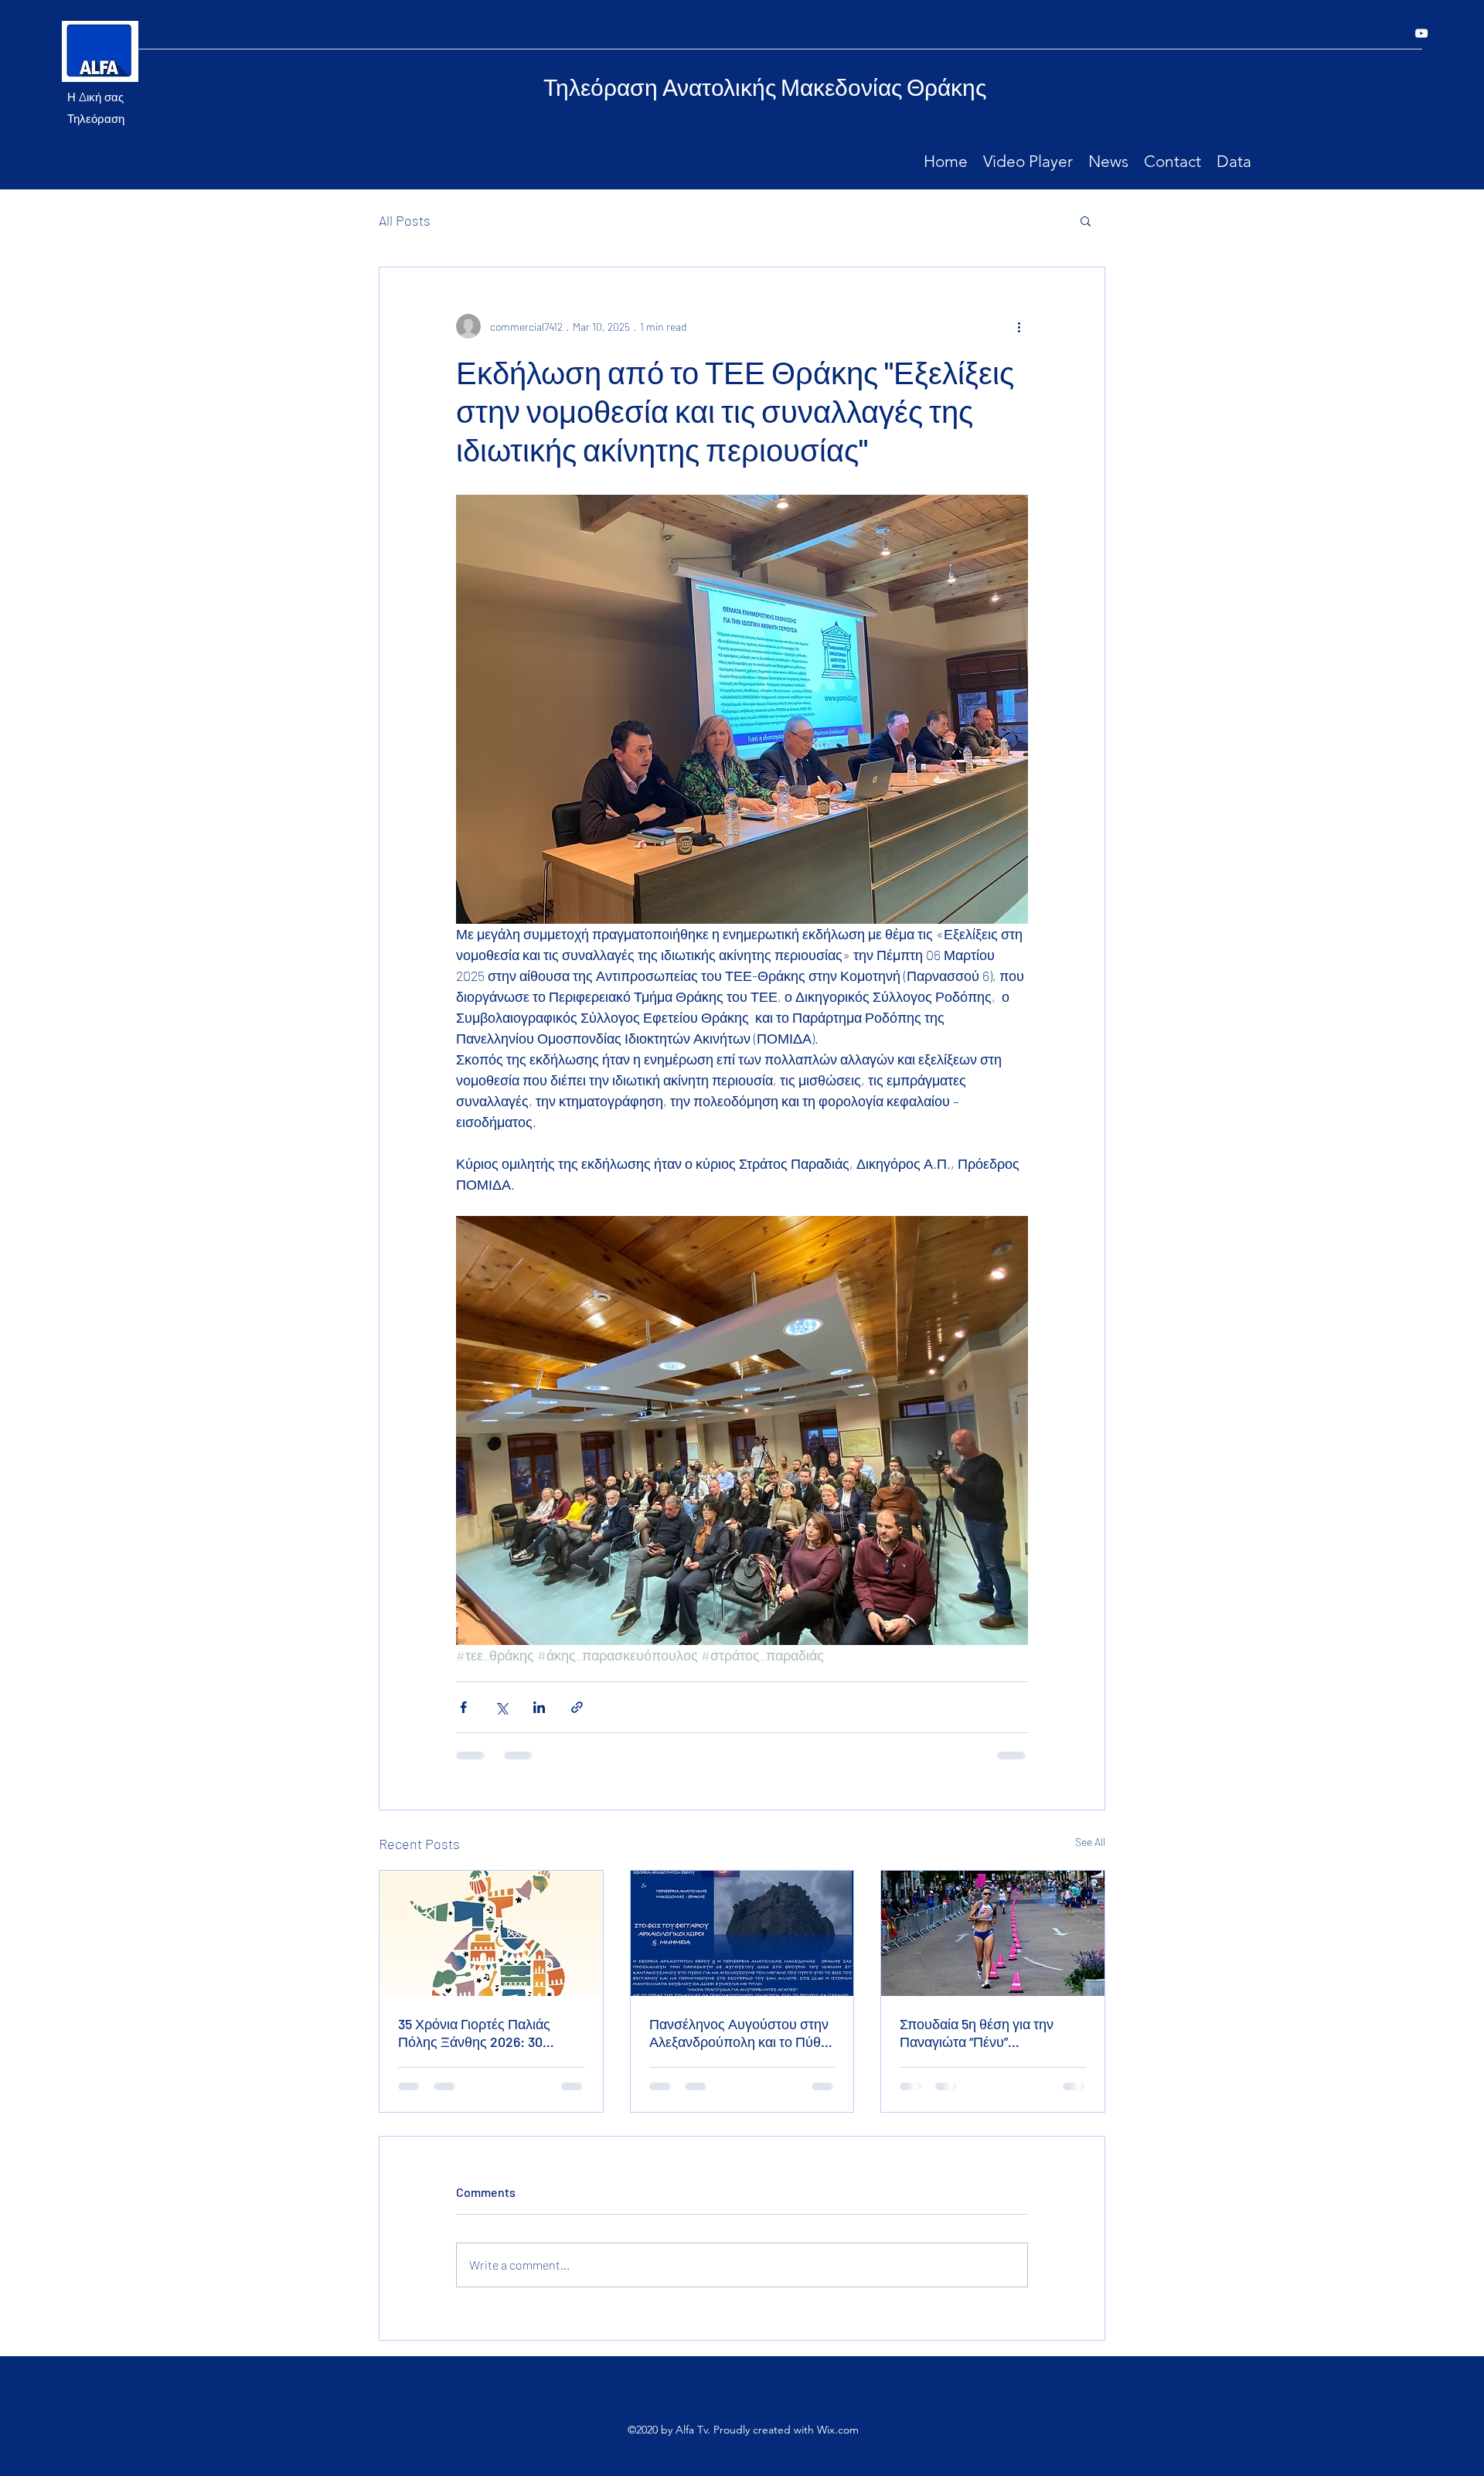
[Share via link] (577, 1707)
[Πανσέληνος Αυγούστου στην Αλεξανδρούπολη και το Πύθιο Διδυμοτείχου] (742, 1933)
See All (1090, 1842)
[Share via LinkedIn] (539, 1707)
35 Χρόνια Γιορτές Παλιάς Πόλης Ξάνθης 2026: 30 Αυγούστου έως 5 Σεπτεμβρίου (474, 2033)
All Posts (405, 220)
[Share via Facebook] (463, 1707)
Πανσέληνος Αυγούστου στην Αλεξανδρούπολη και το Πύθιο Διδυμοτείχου (740, 2033)
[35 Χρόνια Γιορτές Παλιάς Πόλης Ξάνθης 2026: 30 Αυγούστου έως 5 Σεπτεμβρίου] (491, 1933)
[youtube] (1421, 33)
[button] (1086, 220)
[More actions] (1019, 326)
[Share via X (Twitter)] (501, 1707)
